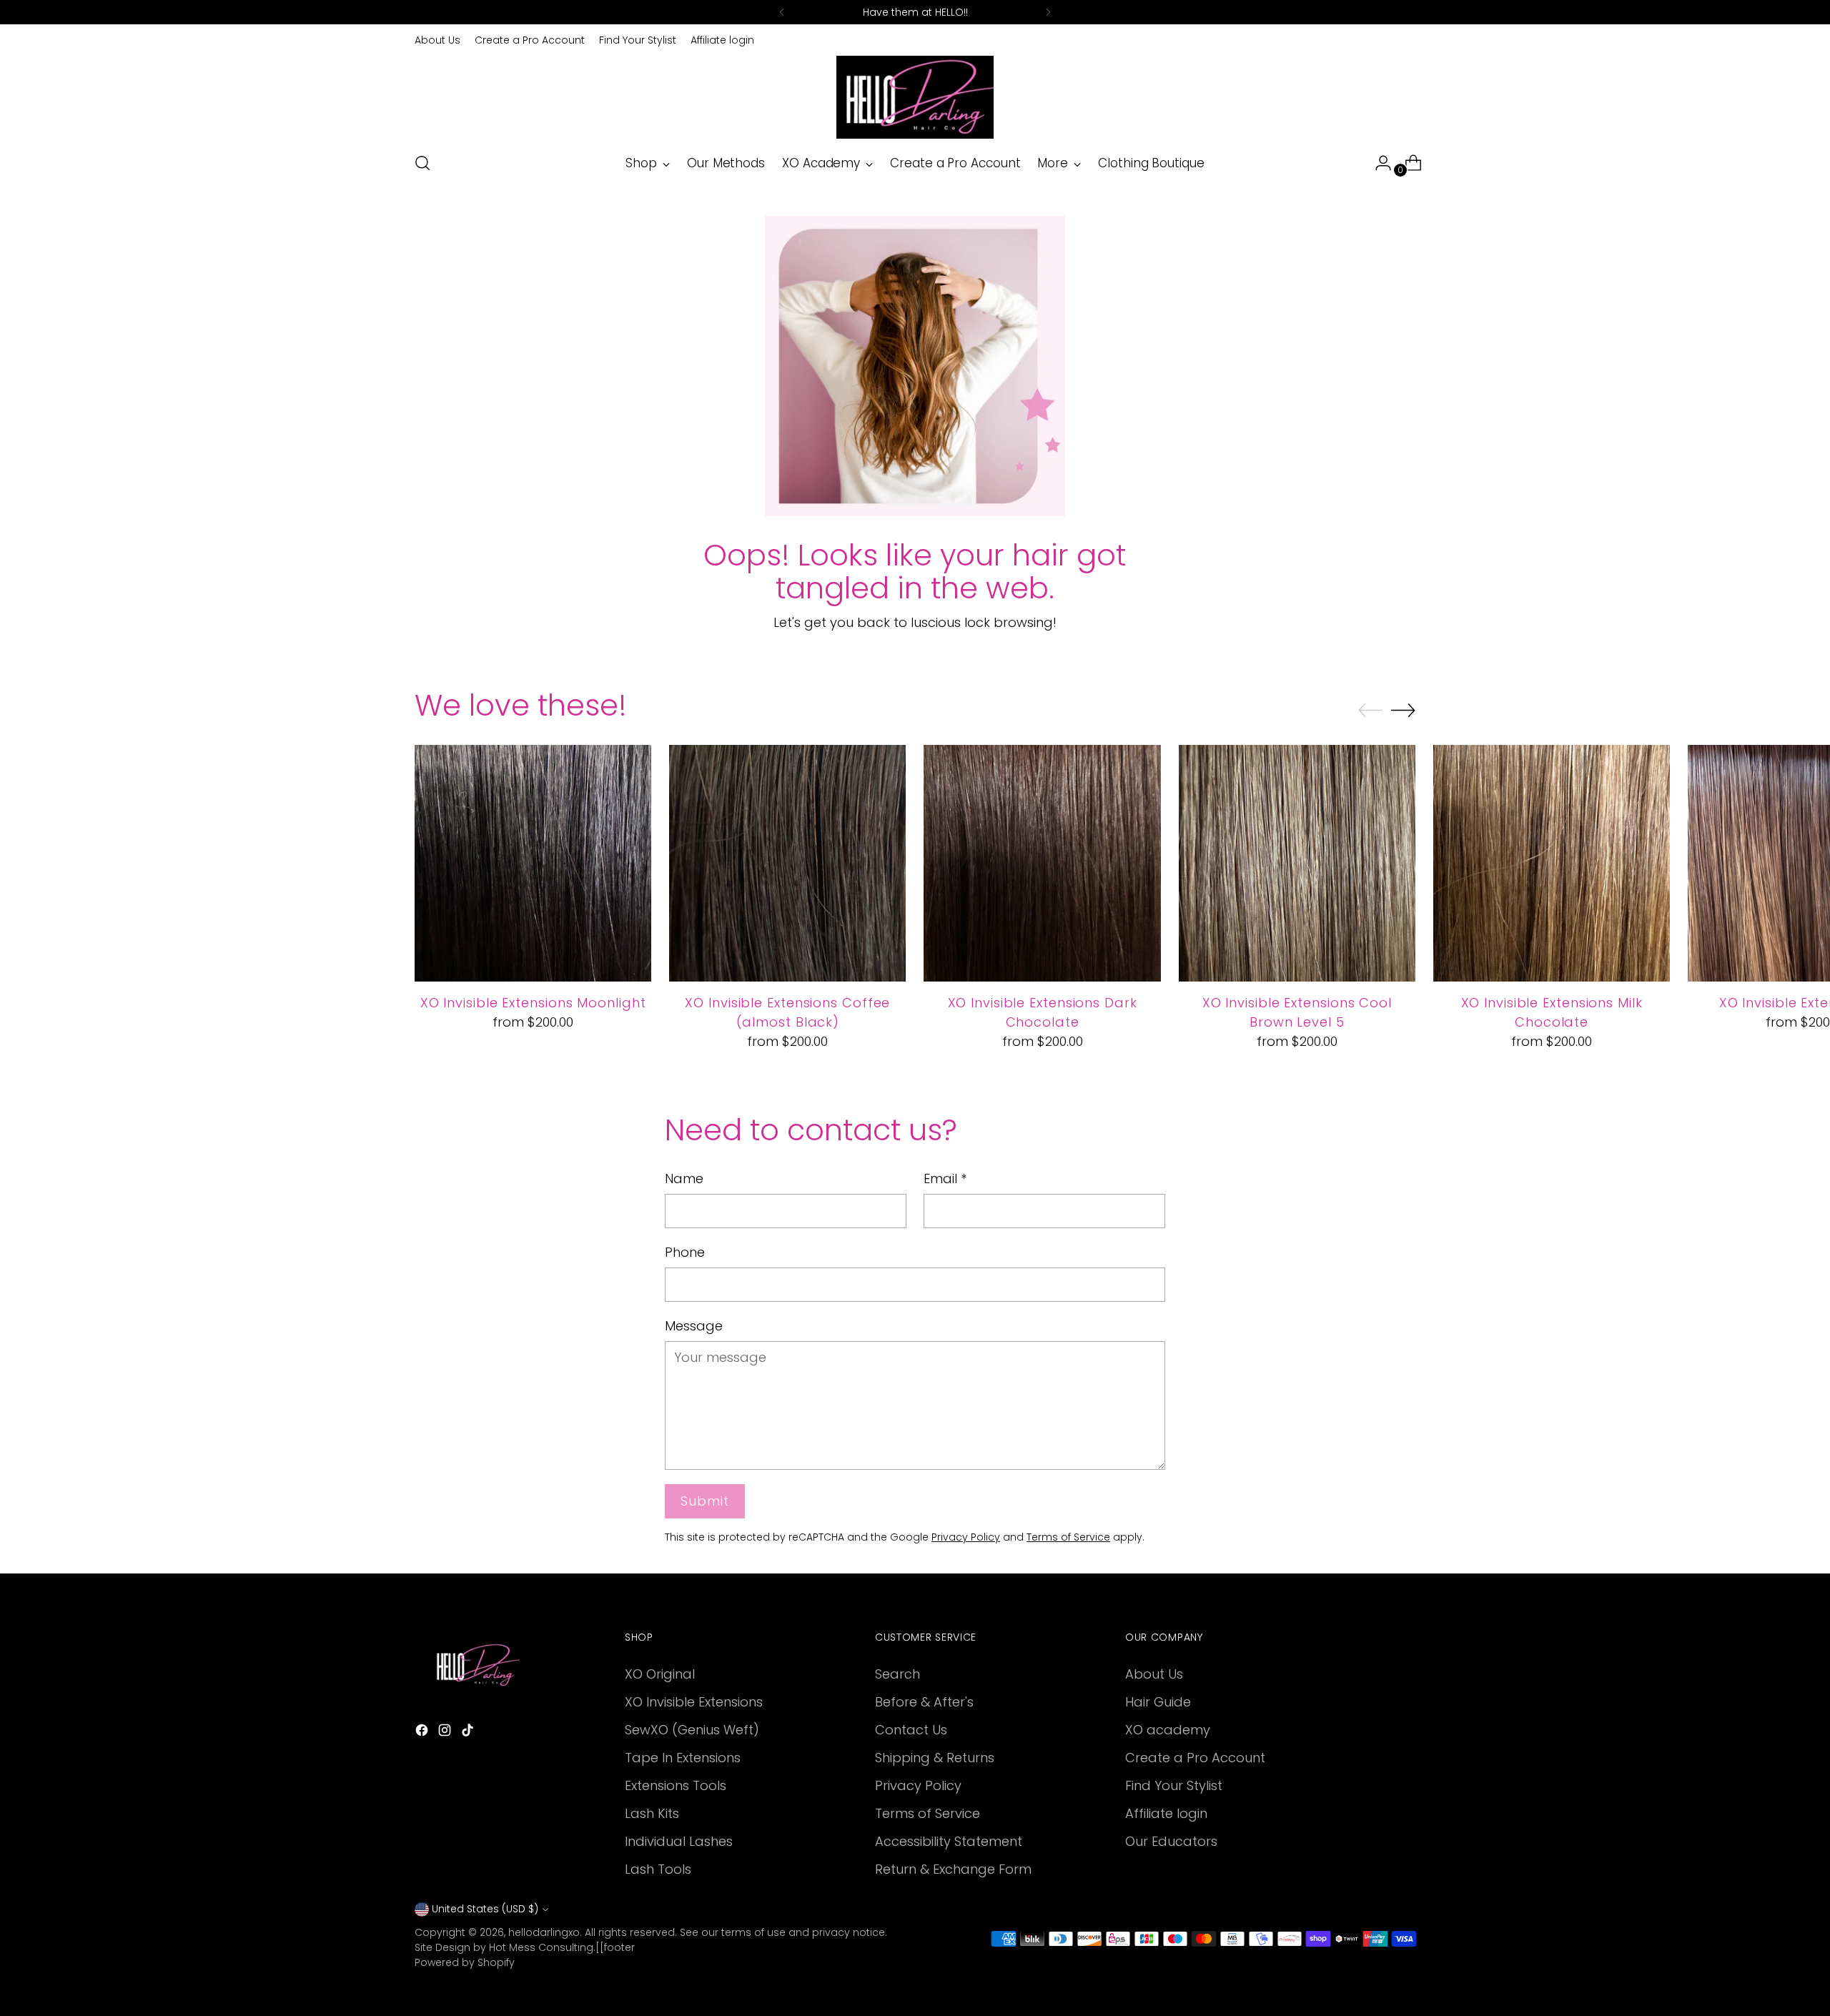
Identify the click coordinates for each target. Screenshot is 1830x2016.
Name (684, 1179)
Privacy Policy (966, 1537)
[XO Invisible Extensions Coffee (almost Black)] (787, 863)
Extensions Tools (676, 1785)
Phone (685, 1252)
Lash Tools (658, 1869)
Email (945, 1179)
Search (897, 1674)
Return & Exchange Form (953, 1869)
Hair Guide (1158, 1702)
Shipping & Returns (935, 1758)
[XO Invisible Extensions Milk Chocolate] (1552, 863)
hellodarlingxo (544, 1932)
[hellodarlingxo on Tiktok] (469, 1733)
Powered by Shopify (465, 1962)
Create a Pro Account (1195, 1758)
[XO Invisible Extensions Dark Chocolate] (1042, 863)
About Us (1154, 1674)
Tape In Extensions (683, 1758)
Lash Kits (652, 1813)
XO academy (1168, 1730)
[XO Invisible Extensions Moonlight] (533, 863)
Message (694, 1326)
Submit (704, 1501)
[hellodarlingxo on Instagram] (446, 1733)
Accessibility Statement (949, 1841)
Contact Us (911, 1730)
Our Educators (1171, 1841)
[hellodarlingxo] (915, 97)
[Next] (1048, 12)
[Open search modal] (422, 163)
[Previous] (782, 12)
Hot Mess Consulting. (542, 1947)
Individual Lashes (679, 1841)
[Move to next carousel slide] (1403, 710)
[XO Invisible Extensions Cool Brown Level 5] (1297, 863)
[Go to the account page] (1378, 163)
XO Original (660, 1674)
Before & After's (924, 1702)
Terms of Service (1068, 1537)
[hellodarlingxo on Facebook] (423, 1733)
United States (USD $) (485, 1909)
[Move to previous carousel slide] (1370, 711)
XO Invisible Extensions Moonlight (533, 1003)
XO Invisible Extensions (694, 1702)
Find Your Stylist (1174, 1785)
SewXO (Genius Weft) (692, 1730)
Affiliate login (1166, 1813)
